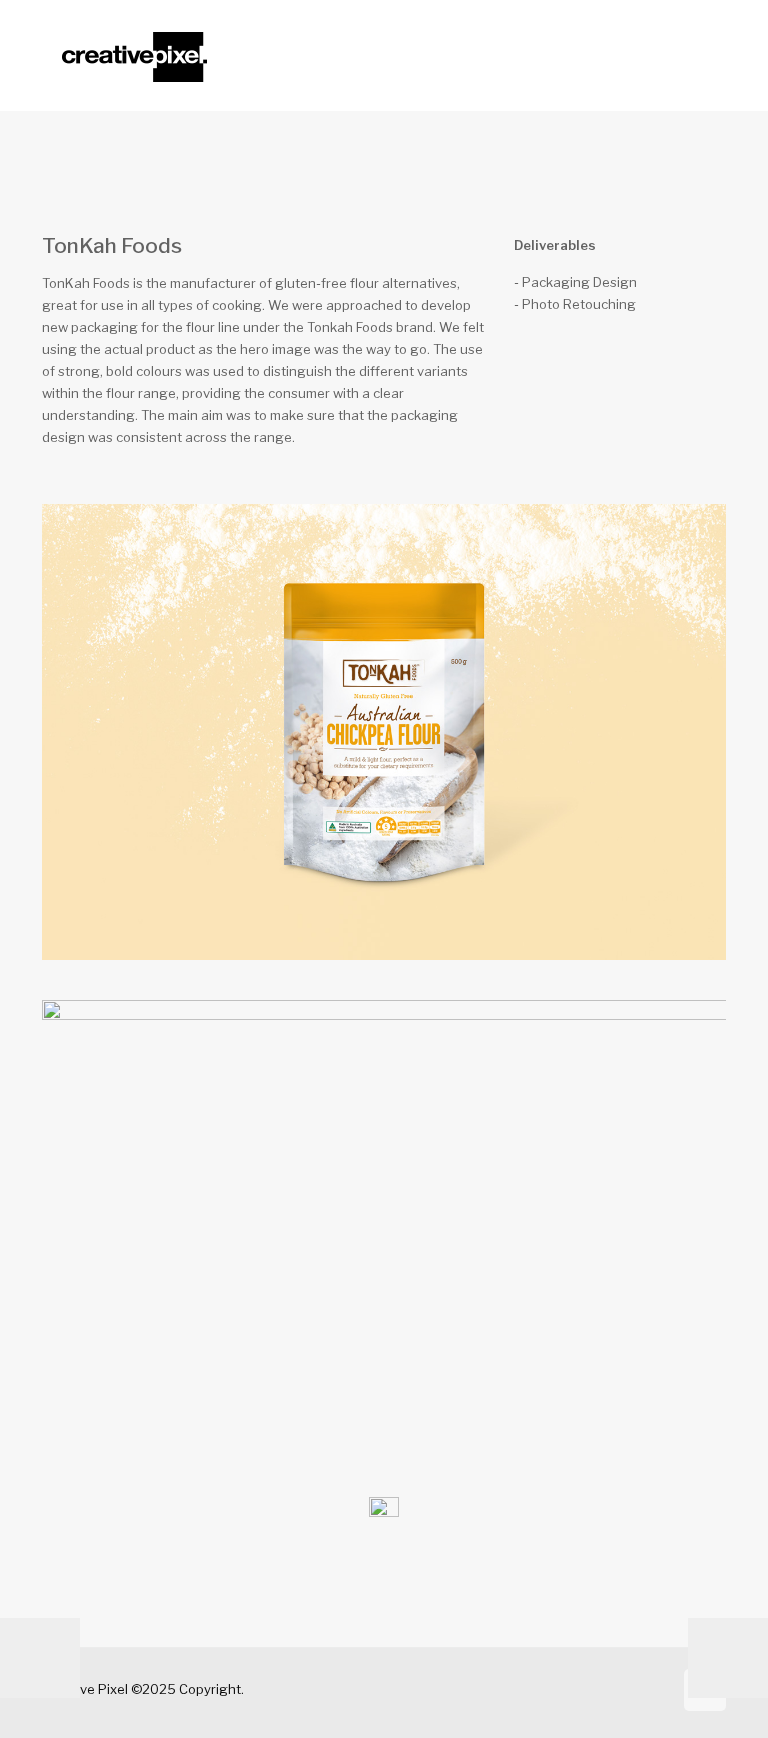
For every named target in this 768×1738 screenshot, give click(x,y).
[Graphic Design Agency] (134, 55)
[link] (384, 1512)
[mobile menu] (694, 55)
